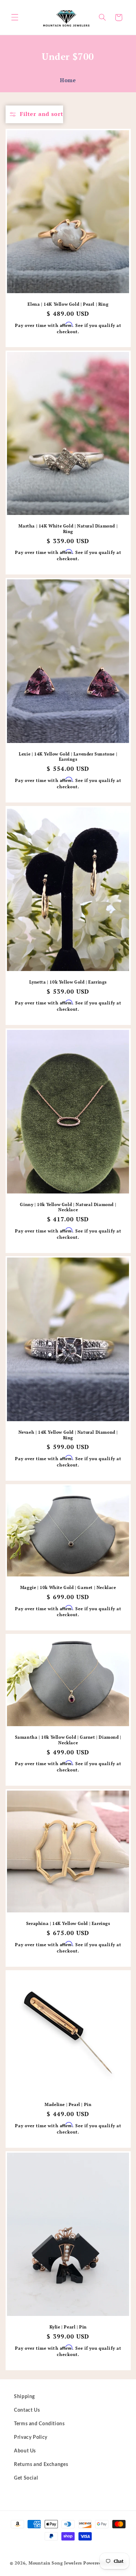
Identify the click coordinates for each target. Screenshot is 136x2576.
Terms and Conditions (39, 2424)
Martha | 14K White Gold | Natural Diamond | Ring (68, 529)
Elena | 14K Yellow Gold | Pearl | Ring (68, 304)
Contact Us (27, 2410)
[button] (15, 17)
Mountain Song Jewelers (56, 2563)
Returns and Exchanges (41, 2465)
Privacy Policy (31, 2437)
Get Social (26, 2478)
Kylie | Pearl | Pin (68, 2327)
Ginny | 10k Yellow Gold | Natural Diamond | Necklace (68, 1207)
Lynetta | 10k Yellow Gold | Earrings (68, 982)
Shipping (24, 2397)
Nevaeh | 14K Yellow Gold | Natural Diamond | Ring (68, 1435)
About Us (25, 2451)
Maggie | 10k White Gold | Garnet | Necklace (68, 1587)
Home (68, 80)
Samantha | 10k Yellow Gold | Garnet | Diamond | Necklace (68, 1740)
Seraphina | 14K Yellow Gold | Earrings (68, 1924)
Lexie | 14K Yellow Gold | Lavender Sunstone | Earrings (68, 757)
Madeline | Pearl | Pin (68, 2105)
